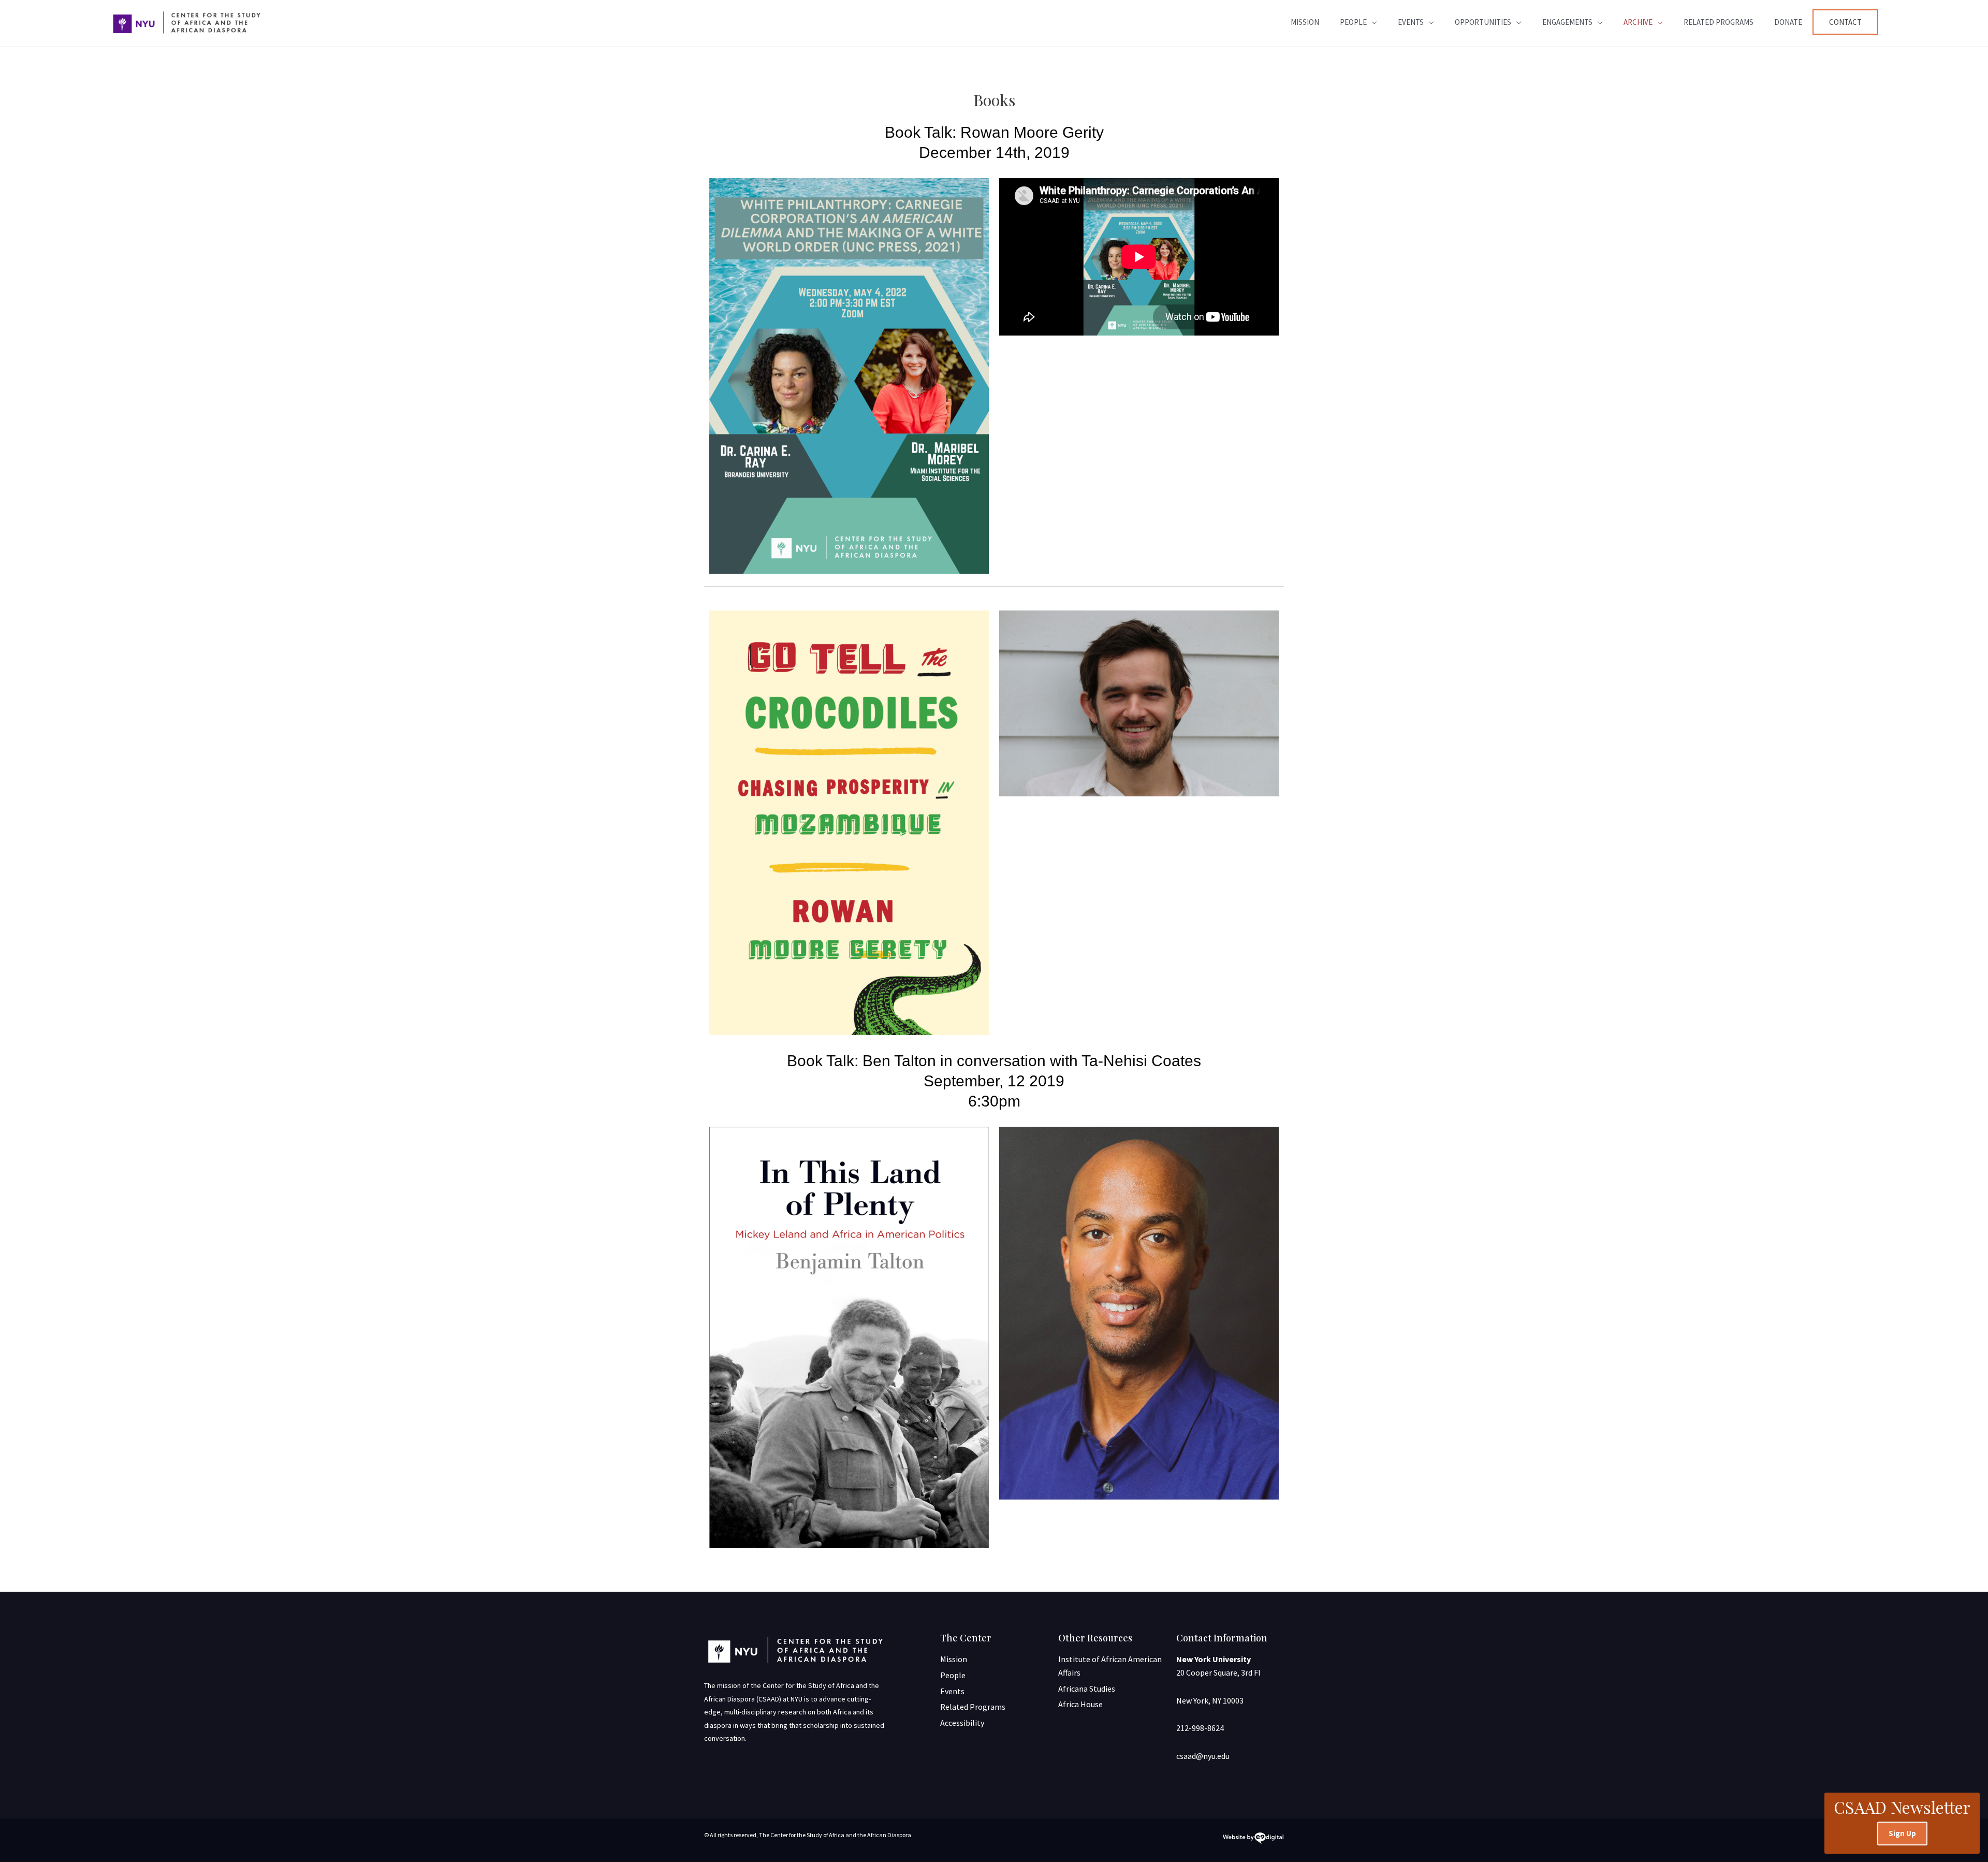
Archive (1638, 22)
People (1353, 22)
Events (1411, 22)
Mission (1305, 22)
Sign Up (1902, 1833)
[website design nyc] (1253, 1840)
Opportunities (1483, 22)
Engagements (1567, 22)
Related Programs (1719, 22)
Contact (1845, 22)
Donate (1788, 22)
